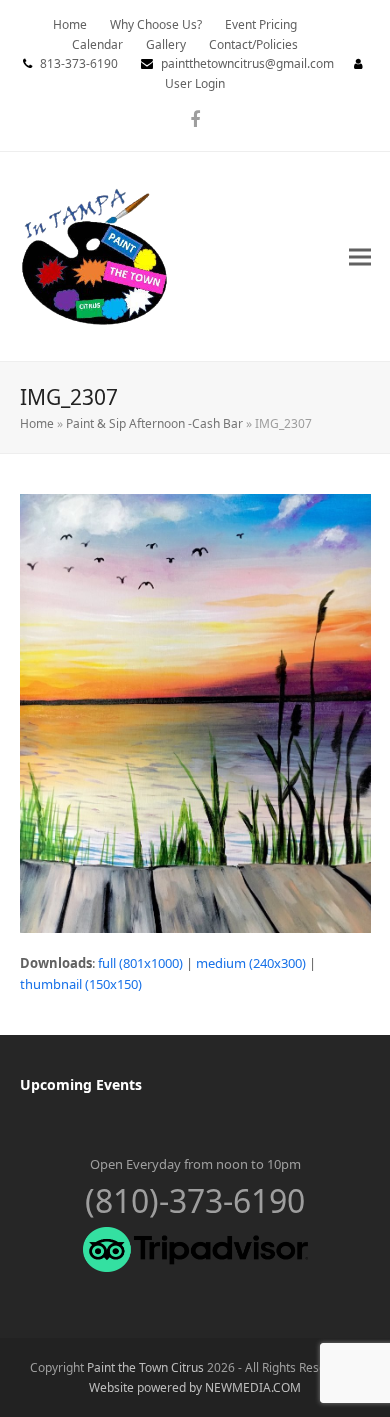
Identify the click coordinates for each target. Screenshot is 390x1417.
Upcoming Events (81, 1084)
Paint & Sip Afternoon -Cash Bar (154, 423)
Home (37, 423)
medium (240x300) (251, 963)
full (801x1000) (140, 963)
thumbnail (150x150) (81, 984)
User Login (195, 83)
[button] (360, 256)
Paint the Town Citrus (145, 1367)
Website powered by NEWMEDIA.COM (195, 1387)
